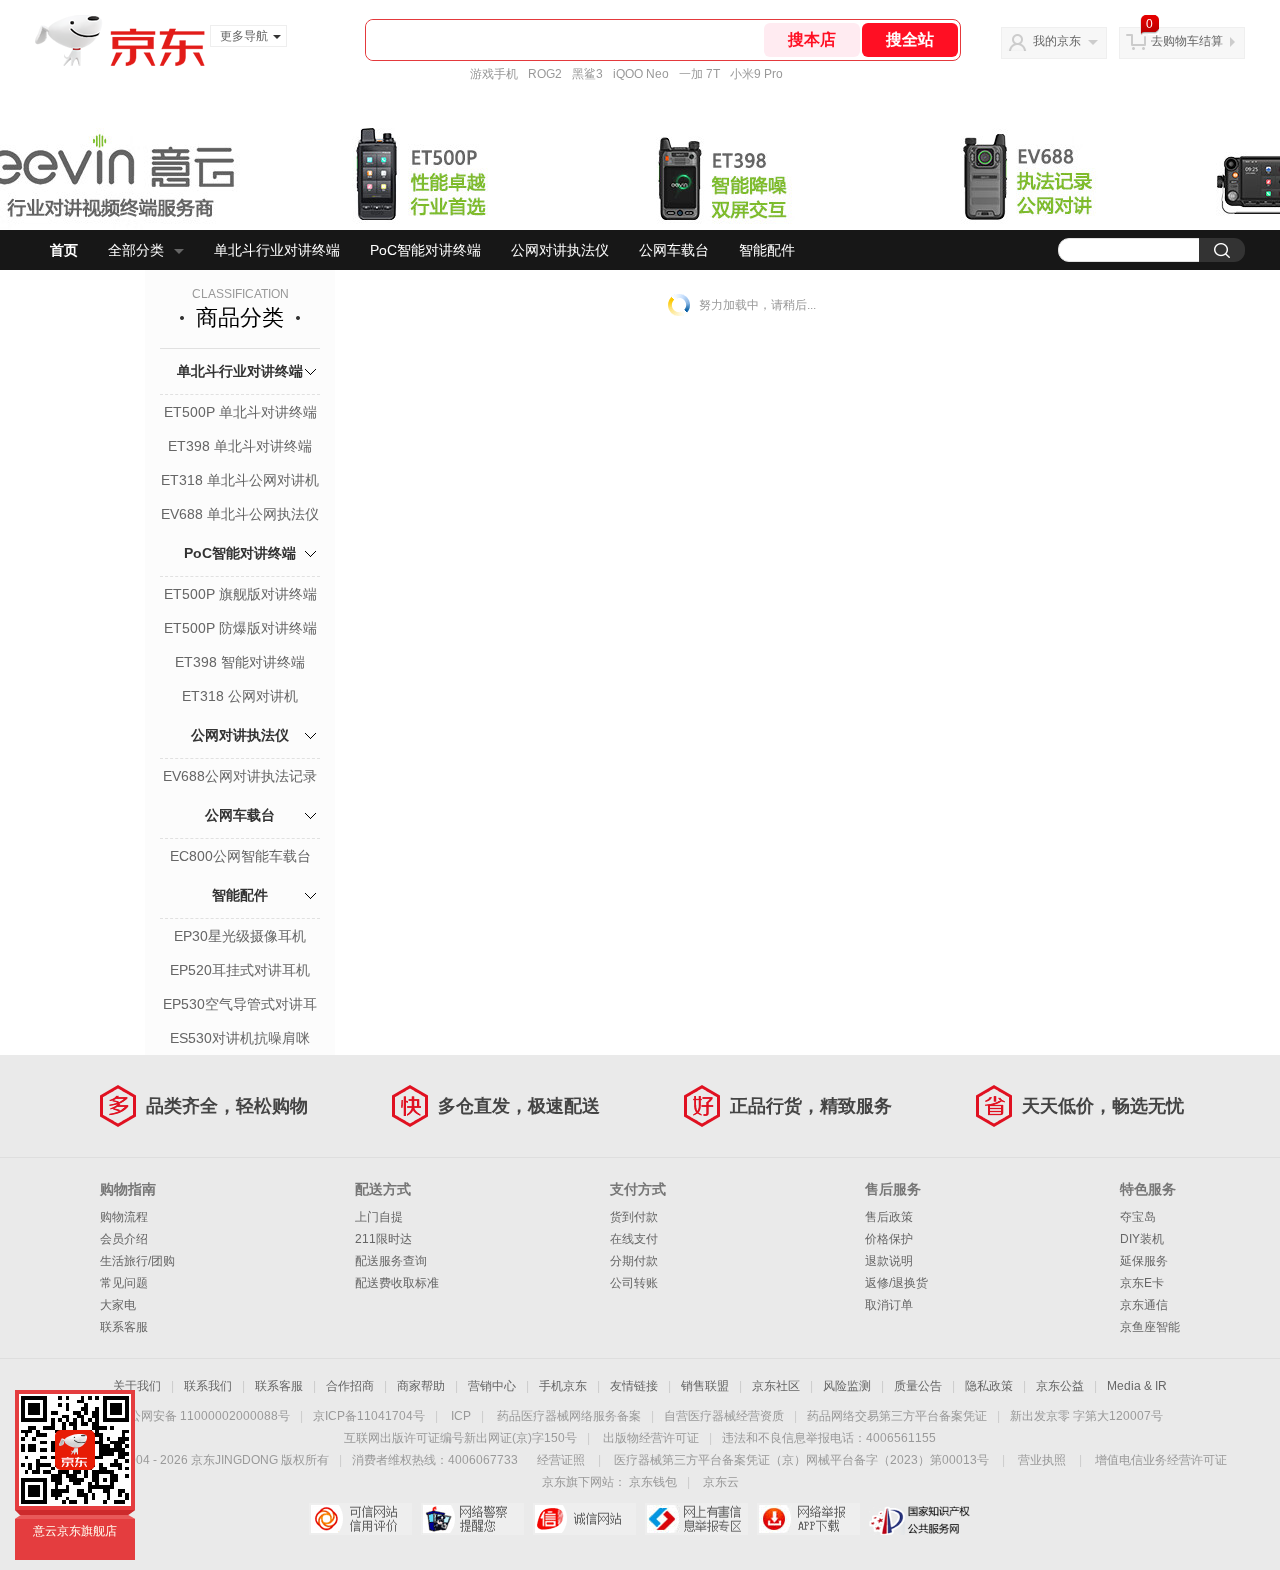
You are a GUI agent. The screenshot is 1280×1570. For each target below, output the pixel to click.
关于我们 (137, 1386)
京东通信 (1144, 1305)
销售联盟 (705, 1386)
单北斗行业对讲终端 (277, 250)
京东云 (721, 1482)
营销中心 (492, 1386)
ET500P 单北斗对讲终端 (240, 412)
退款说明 (889, 1261)
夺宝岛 (1138, 1217)
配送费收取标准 (397, 1283)
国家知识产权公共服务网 (920, 1519)
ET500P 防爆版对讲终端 (240, 628)
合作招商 (350, 1386)
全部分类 (136, 250)
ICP (461, 1416)
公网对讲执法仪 (560, 250)
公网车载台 (674, 250)
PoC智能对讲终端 (425, 250)
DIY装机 (1142, 1239)
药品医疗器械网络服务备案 (569, 1416)
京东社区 (776, 1386)
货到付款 (634, 1217)
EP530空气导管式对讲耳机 (240, 1006)
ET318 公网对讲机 (240, 696)
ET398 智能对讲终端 (240, 662)
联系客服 (124, 1327)
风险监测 (847, 1386)
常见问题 (124, 1283)
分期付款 (634, 1261)
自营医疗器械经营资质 (724, 1416)
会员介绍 (124, 1239)
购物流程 (124, 1217)
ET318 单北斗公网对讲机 (240, 480)
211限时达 (383, 1239)
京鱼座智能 (1150, 1327)
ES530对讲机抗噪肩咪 (240, 1038)
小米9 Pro (756, 74)
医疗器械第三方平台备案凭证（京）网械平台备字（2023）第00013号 (801, 1460)
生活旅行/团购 (137, 1261)
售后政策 (889, 1217)
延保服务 (1144, 1261)
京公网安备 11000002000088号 (203, 1416)
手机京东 (563, 1386)
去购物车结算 (1187, 41)
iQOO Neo (641, 74)
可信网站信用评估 (360, 1519)
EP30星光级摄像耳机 (240, 936)
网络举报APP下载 (808, 1519)
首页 (64, 250)
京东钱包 (653, 1482)
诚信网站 (584, 1519)
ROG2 (545, 74)
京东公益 (1060, 1386)
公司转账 (634, 1283)
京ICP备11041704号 (369, 1416)
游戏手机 (494, 74)
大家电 (118, 1305)
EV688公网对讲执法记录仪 (240, 778)
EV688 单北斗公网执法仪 (240, 514)
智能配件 (767, 250)
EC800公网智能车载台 (240, 856)
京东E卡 (1142, 1283)
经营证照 (561, 1460)
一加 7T (699, 74)
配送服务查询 (391, 1261)
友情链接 (634, 1386)
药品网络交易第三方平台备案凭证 (897, 1416)
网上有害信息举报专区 (696, 1519)
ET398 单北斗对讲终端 (240, 446)
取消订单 (889, 1305)
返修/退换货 (896, 1283)
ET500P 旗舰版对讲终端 (240, 594)
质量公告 (918, 1386)
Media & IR (1137, 1386)
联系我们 (208, 1386)
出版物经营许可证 (651, 1438)
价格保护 (889, 1239)
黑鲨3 (587, 74)
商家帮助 (421, 1386)
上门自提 (379, 1217)
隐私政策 (989, 1386)
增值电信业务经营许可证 (1161, 1460)
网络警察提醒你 (472, 1519)
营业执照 (1042, 1460)
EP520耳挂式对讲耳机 (240, 970)
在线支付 (634, 1239)
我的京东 (1057, 41)
